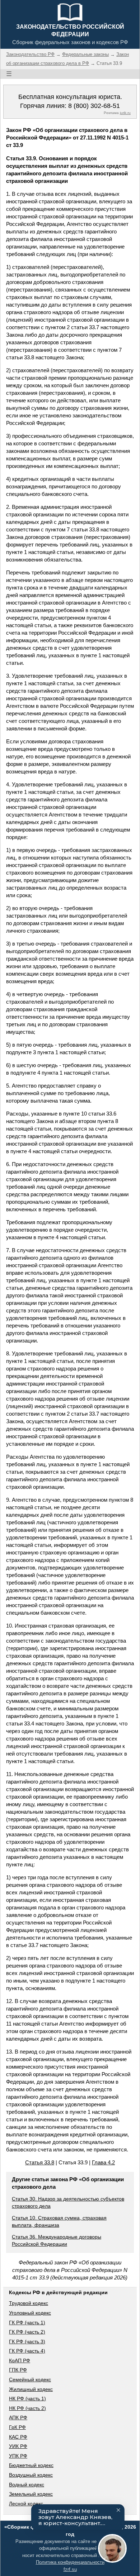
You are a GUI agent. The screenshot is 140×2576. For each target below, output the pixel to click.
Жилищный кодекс (31, 2389)
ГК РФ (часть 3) (27, 2341)
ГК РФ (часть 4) (27, 2351)
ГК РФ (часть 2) (27, 2332)
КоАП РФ (20, 2360)
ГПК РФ (18, 2370)
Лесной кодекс (26, 2504)
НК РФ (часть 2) (27, 2408)
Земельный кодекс (31, 2494)
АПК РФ (18, 2418)
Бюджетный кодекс (31, 2465)
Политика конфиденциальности (70, 2562)
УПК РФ (18, 2456)
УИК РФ (18, 2446)
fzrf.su (70, 2569)
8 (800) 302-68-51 (94, 106)
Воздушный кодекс (31, 2475)
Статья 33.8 (40, 2162)
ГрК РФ (17, 2427)
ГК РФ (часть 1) (27, 2322)
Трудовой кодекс (29, 2303)
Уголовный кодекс (30, 2313)
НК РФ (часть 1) (27, 2399)
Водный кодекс (27, 2485)
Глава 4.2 (103, 2162)
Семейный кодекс (30, 2380)
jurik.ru (125, 113)
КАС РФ (18, 2437)
